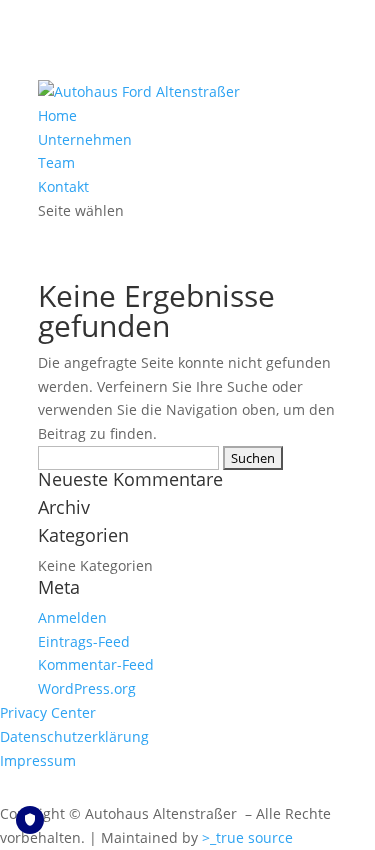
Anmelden (72, 617)
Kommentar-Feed (96, 664)
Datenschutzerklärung (74, 736)
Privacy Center (48, 712)
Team (56, 162)
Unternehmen (85, 139)
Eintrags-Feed (84, 641)
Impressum (38, 760)
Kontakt (63, 186)
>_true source (247, 837)
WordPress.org (87, 688)
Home (57, 115)
